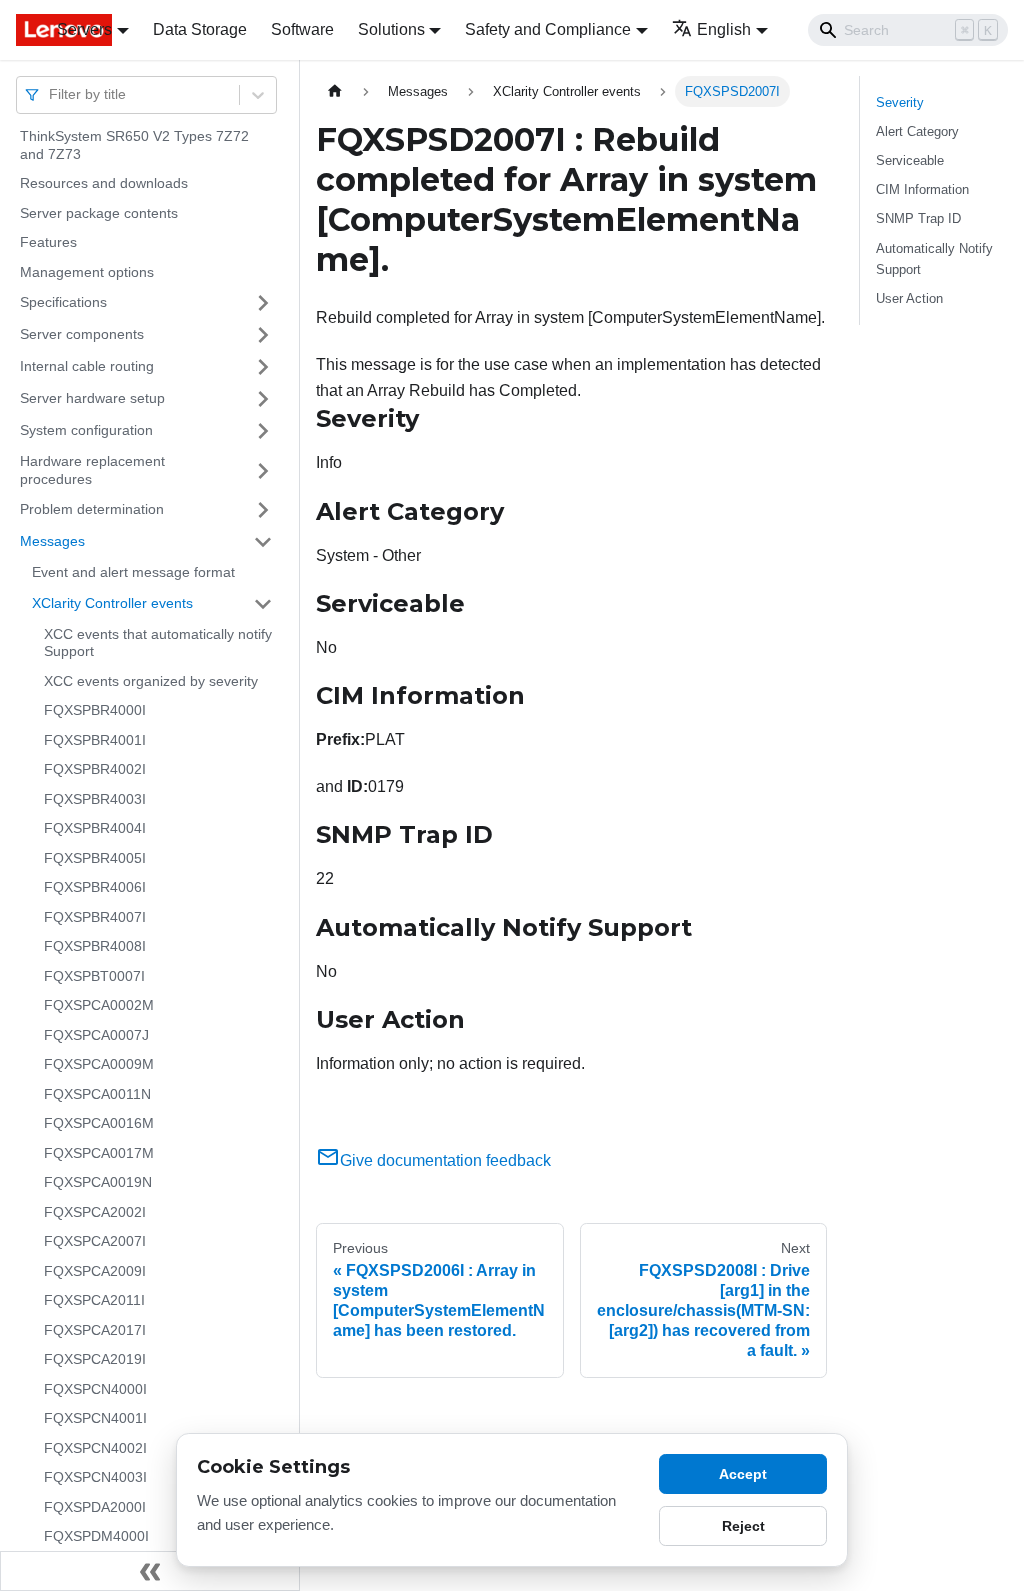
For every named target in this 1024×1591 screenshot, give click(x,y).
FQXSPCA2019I (95, 1359)
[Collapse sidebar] (150, 1571)
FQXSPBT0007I (94, 976)
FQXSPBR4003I (95, 799)
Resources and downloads (104, 183)
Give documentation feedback (445, 1160)
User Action (909, 298)
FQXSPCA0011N (97, 1094)
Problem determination (92, 509)
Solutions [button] (391, 29)
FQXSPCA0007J (96, 1035)
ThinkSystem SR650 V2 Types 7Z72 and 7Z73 (134, 145)
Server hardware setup (92, 398)
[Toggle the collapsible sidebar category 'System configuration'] (263, 431)
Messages (52, 541)
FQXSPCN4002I (95, 1448)
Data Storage (200, 29)
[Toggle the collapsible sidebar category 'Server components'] (263, 335)
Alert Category (917, 131)
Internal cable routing (87, 366)
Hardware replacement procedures (92, 470)
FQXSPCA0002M (99, 1005)
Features (48, 242)
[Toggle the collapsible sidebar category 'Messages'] (263, 542)
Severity (900, 102)
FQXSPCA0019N (98, 1182)
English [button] (724, 29)
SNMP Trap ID (918, 218)
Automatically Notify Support (934, 259)
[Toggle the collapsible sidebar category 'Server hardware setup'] (263, 399)
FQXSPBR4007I (95, 917)
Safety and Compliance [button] (548, 29)
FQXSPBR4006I (95, 887)
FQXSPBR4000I (95, 710)
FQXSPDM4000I (96, 1536)
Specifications (63, 302)
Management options (87, 272)
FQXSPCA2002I (95, 1212)
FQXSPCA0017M (99, 1153)
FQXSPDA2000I (95, 1507)
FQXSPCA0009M (99, 1064)
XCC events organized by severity (151, 681)
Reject (743, 1526)
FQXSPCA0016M (99, 1123)
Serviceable (910, 160)
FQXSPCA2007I (95, 1241)
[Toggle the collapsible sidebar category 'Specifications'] (263, 303)
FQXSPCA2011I (94, 1300)
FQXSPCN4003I (95, 1477)
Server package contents (99, 213)
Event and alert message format (133, 572)
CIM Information (922, 189)
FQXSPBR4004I (95, 828)
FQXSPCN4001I (95, 1418)
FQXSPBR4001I (95, 740)
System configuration (86, 430)
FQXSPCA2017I (95, 1330)
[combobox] (51, 94)
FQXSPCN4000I (95, 1389)
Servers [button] (84, 29)
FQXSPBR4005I (95, 858)
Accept (743, 1474)
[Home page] (335, 91)
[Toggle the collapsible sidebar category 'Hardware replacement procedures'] (263, 470)
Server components (82, 334)
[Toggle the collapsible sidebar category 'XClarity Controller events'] (263, 604)
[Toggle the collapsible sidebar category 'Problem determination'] (263, 510)
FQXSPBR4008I (95, 946)
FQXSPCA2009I (95, 1271)
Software (302, 29)
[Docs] (22, 30)
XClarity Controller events (112, 603)
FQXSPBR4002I (95, 769)
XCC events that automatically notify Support (158, 643)
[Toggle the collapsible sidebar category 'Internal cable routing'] (263, 367)
